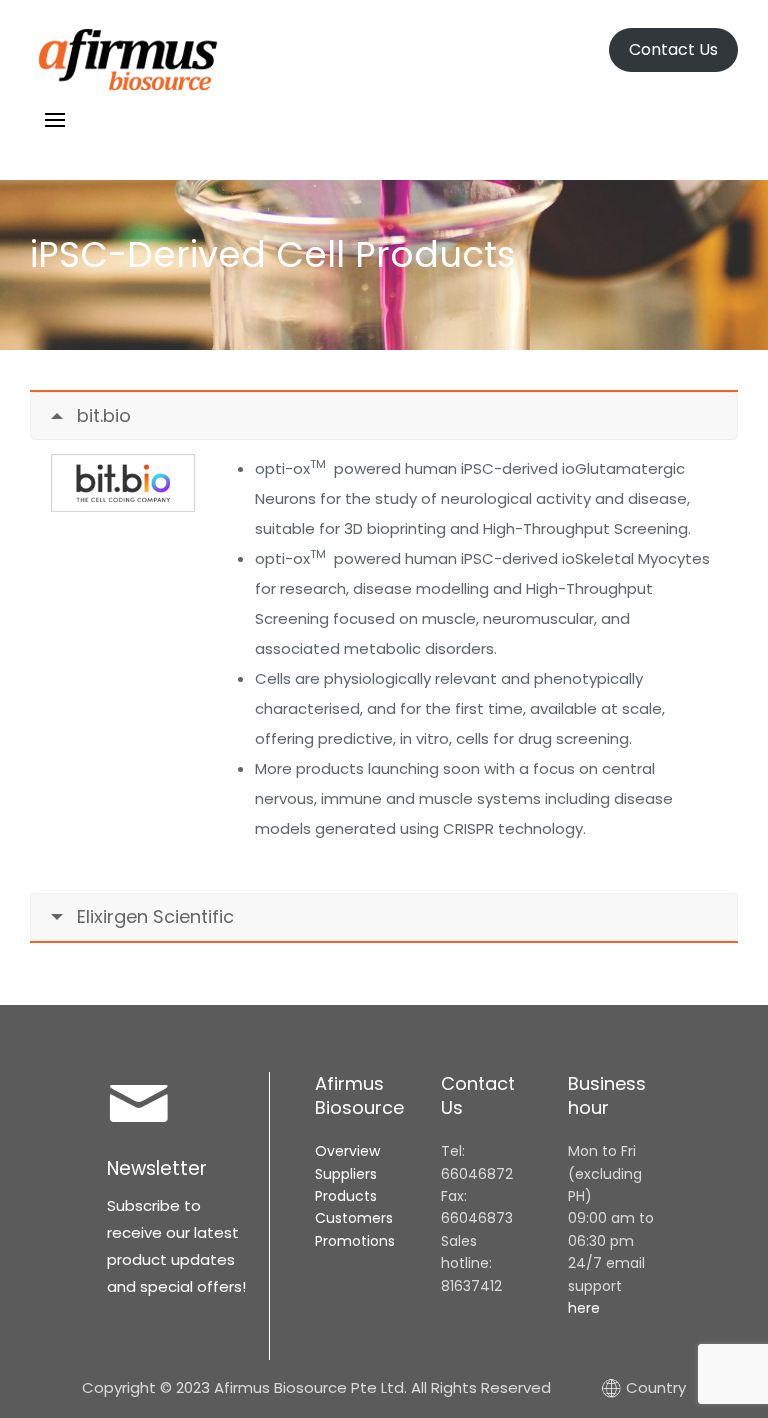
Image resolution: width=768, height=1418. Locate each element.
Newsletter (157, 1168)
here (584, 1308)
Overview (347, 1151)
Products (346, 1196)
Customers (354, 1218)
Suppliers (346, 1174)
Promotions (355, 1241)
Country (656, 1387)
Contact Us (673, 49)
